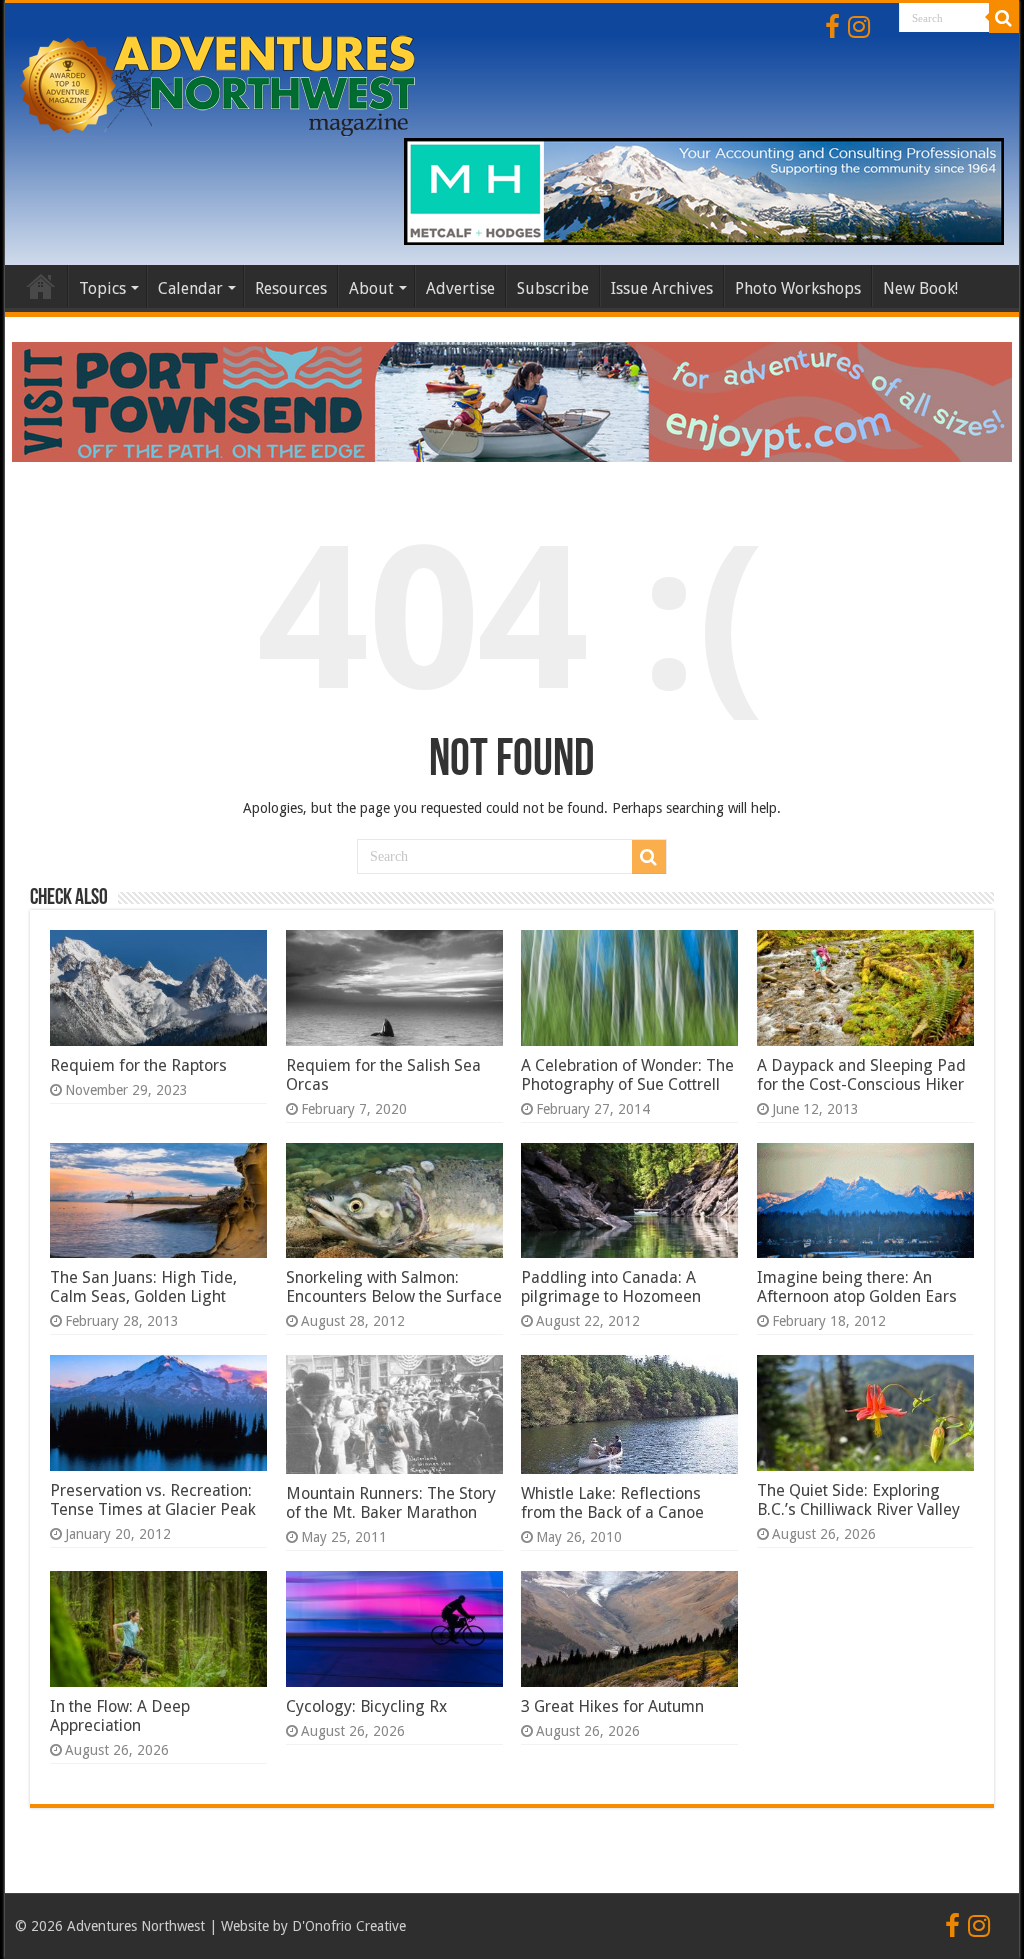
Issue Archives (662, 288)
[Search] (1004, 18)
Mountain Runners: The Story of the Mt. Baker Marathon (391, 1503)
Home (41, 286)
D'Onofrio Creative (349, 1926)
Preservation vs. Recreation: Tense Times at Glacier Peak (153, 1500)
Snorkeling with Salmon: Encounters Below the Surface (394, 1287)
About (371, 288)
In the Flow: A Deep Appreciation (120, 1716)
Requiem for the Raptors (138, 1065)
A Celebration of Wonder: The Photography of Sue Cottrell (627, 1075)
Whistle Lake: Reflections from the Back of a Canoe (612, 1503)
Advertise (460, 288)
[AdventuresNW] (220, 82)
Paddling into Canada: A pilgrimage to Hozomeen (611, 1287)
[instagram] (859, 27)
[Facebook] (832, 27)
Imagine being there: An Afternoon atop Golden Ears (857, 1287)
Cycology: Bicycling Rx (366, 1706)
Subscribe (553, 288)
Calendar (190, 288)
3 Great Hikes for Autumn (612, 1706)
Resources (291, 288)
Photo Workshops (798, 288)
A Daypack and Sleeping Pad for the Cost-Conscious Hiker (861, 1075)
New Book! (920, 288)
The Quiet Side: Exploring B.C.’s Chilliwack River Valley (858, 1500)
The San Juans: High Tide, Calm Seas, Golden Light (143, 1287)
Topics (102, 288)
